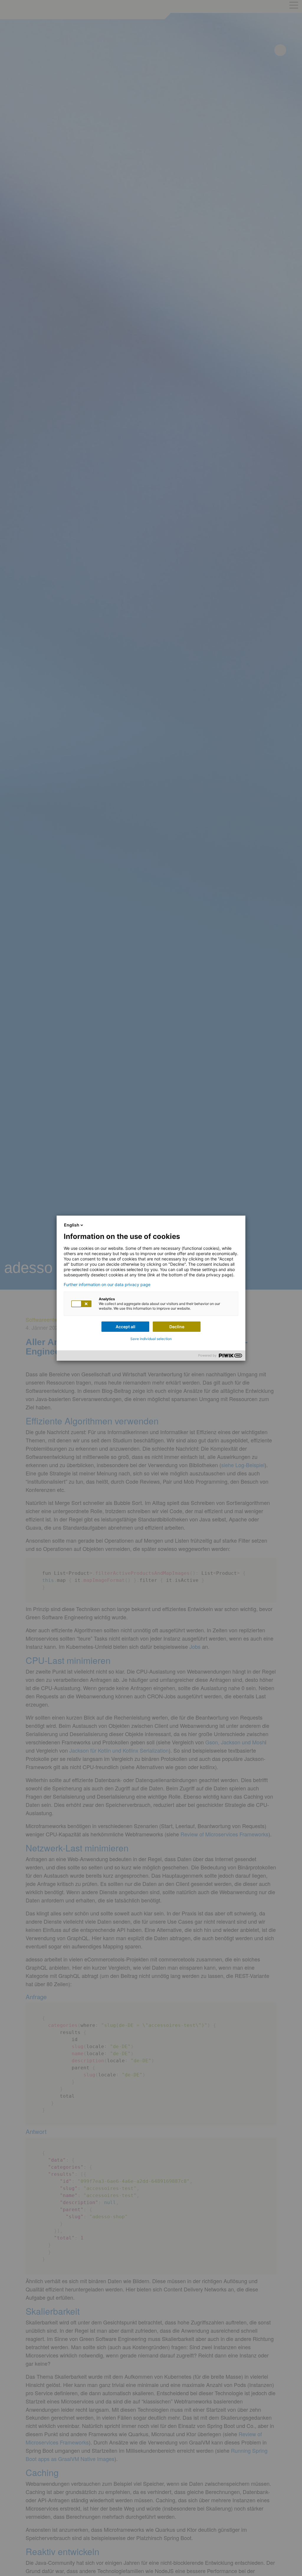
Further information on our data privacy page (107, 1285)
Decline (177, 1327)
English (72, 1225)
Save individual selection (151, 1339)
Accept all (125, 1327)
